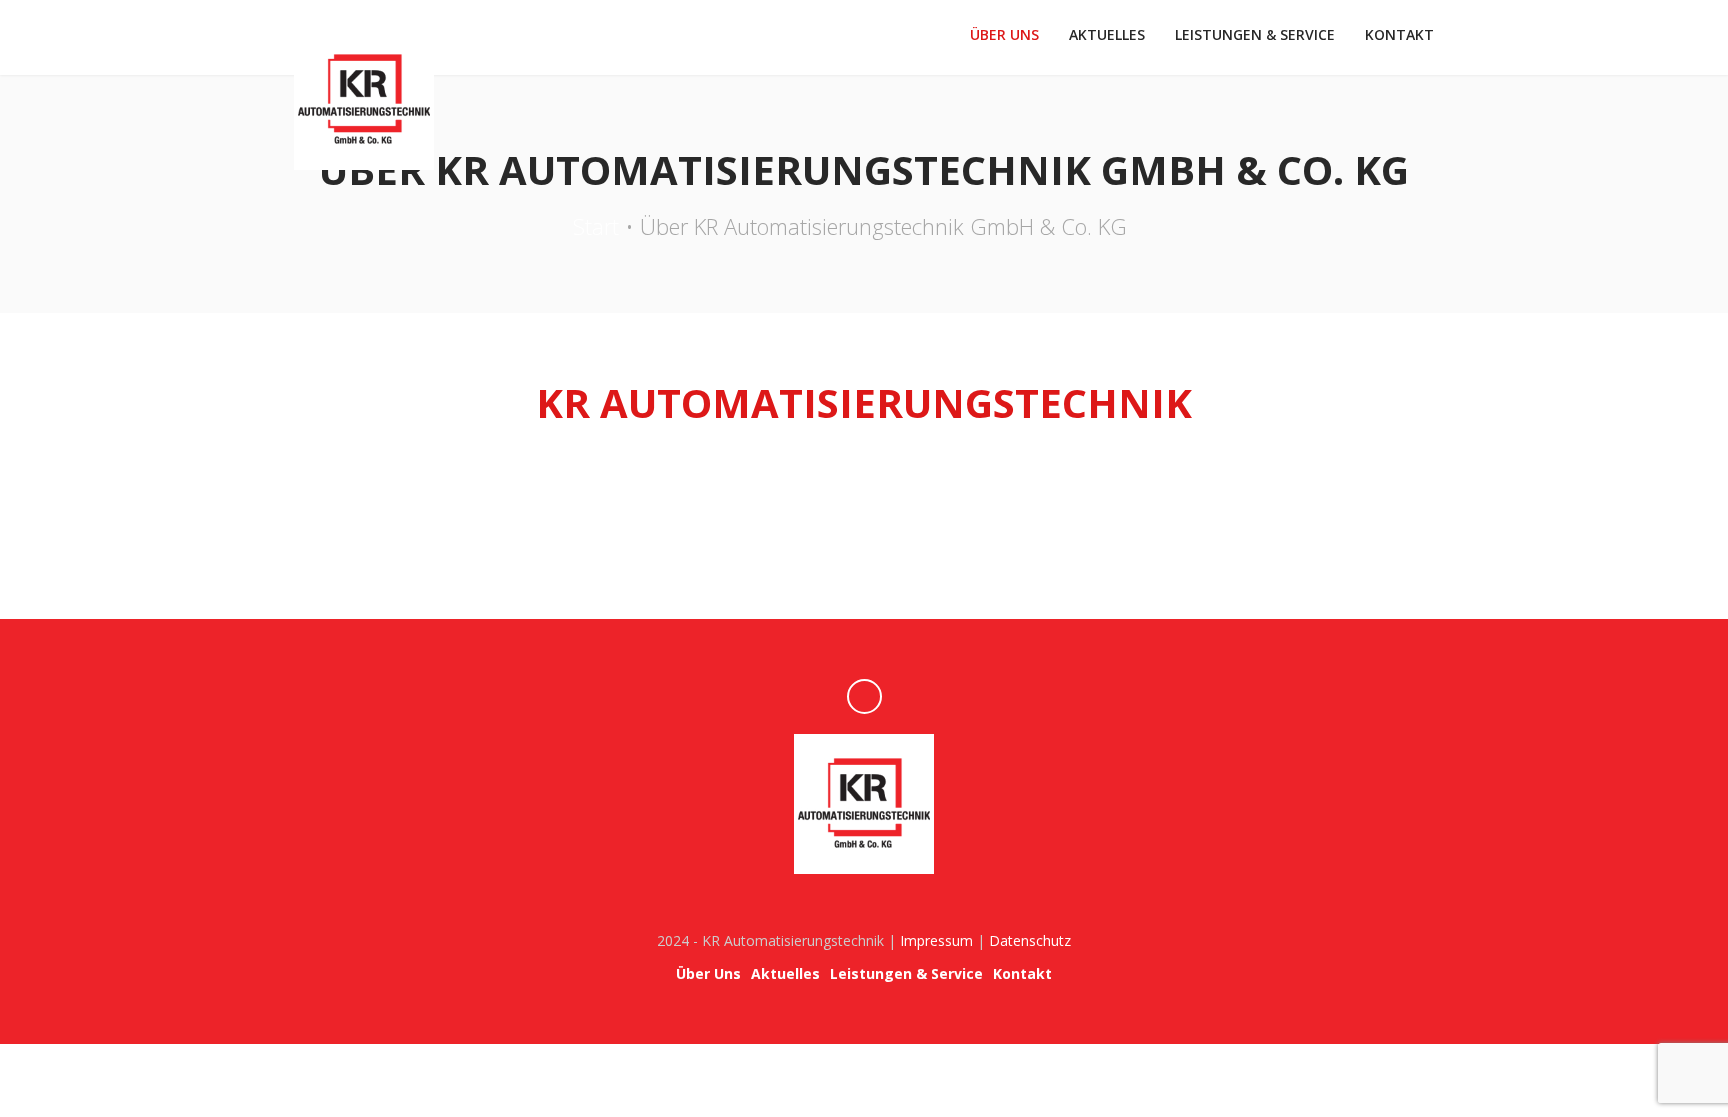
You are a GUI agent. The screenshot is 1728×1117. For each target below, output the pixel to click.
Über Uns (1004, 34)
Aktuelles (1107, 34)
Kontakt (1399, 34)
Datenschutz (1030, 940)
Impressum (936, 940)
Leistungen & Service (1255, 34)
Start (596, 226)
